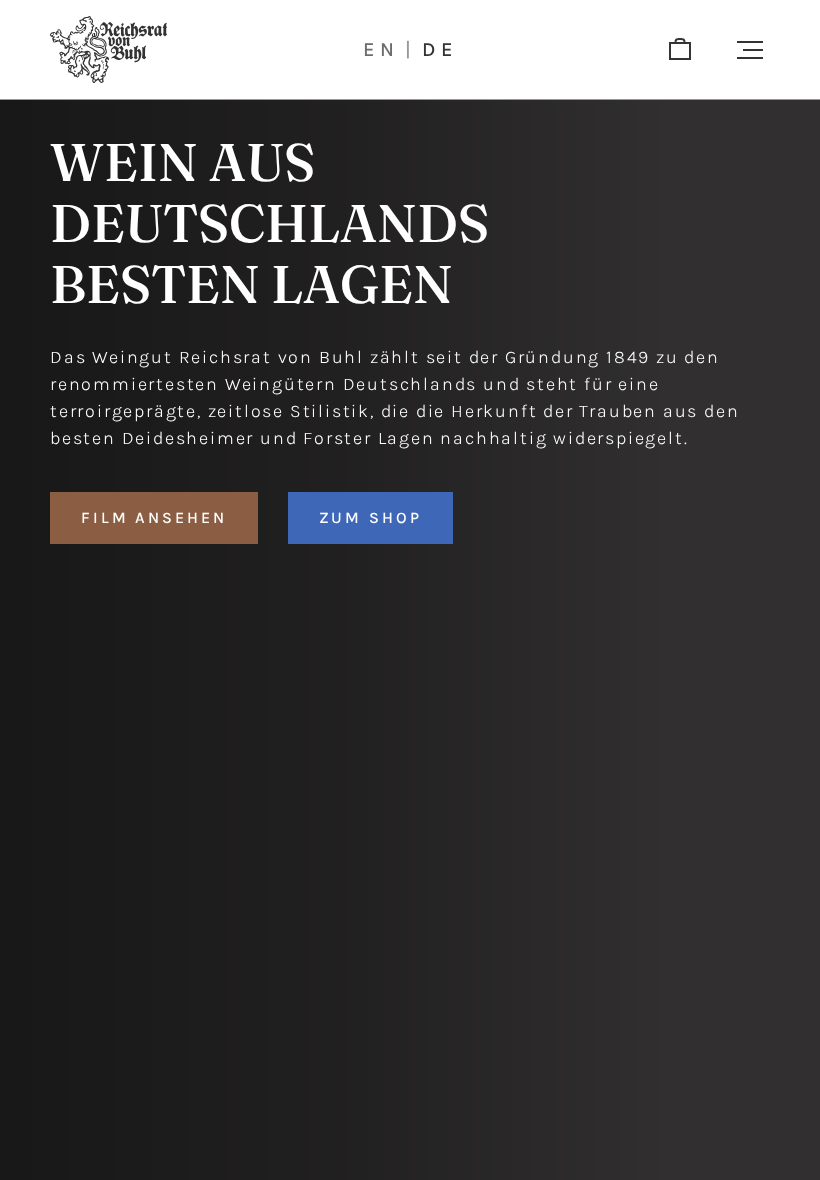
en (381, 50)
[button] (750, 50)
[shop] (680, 50)
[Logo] (108, 49)
